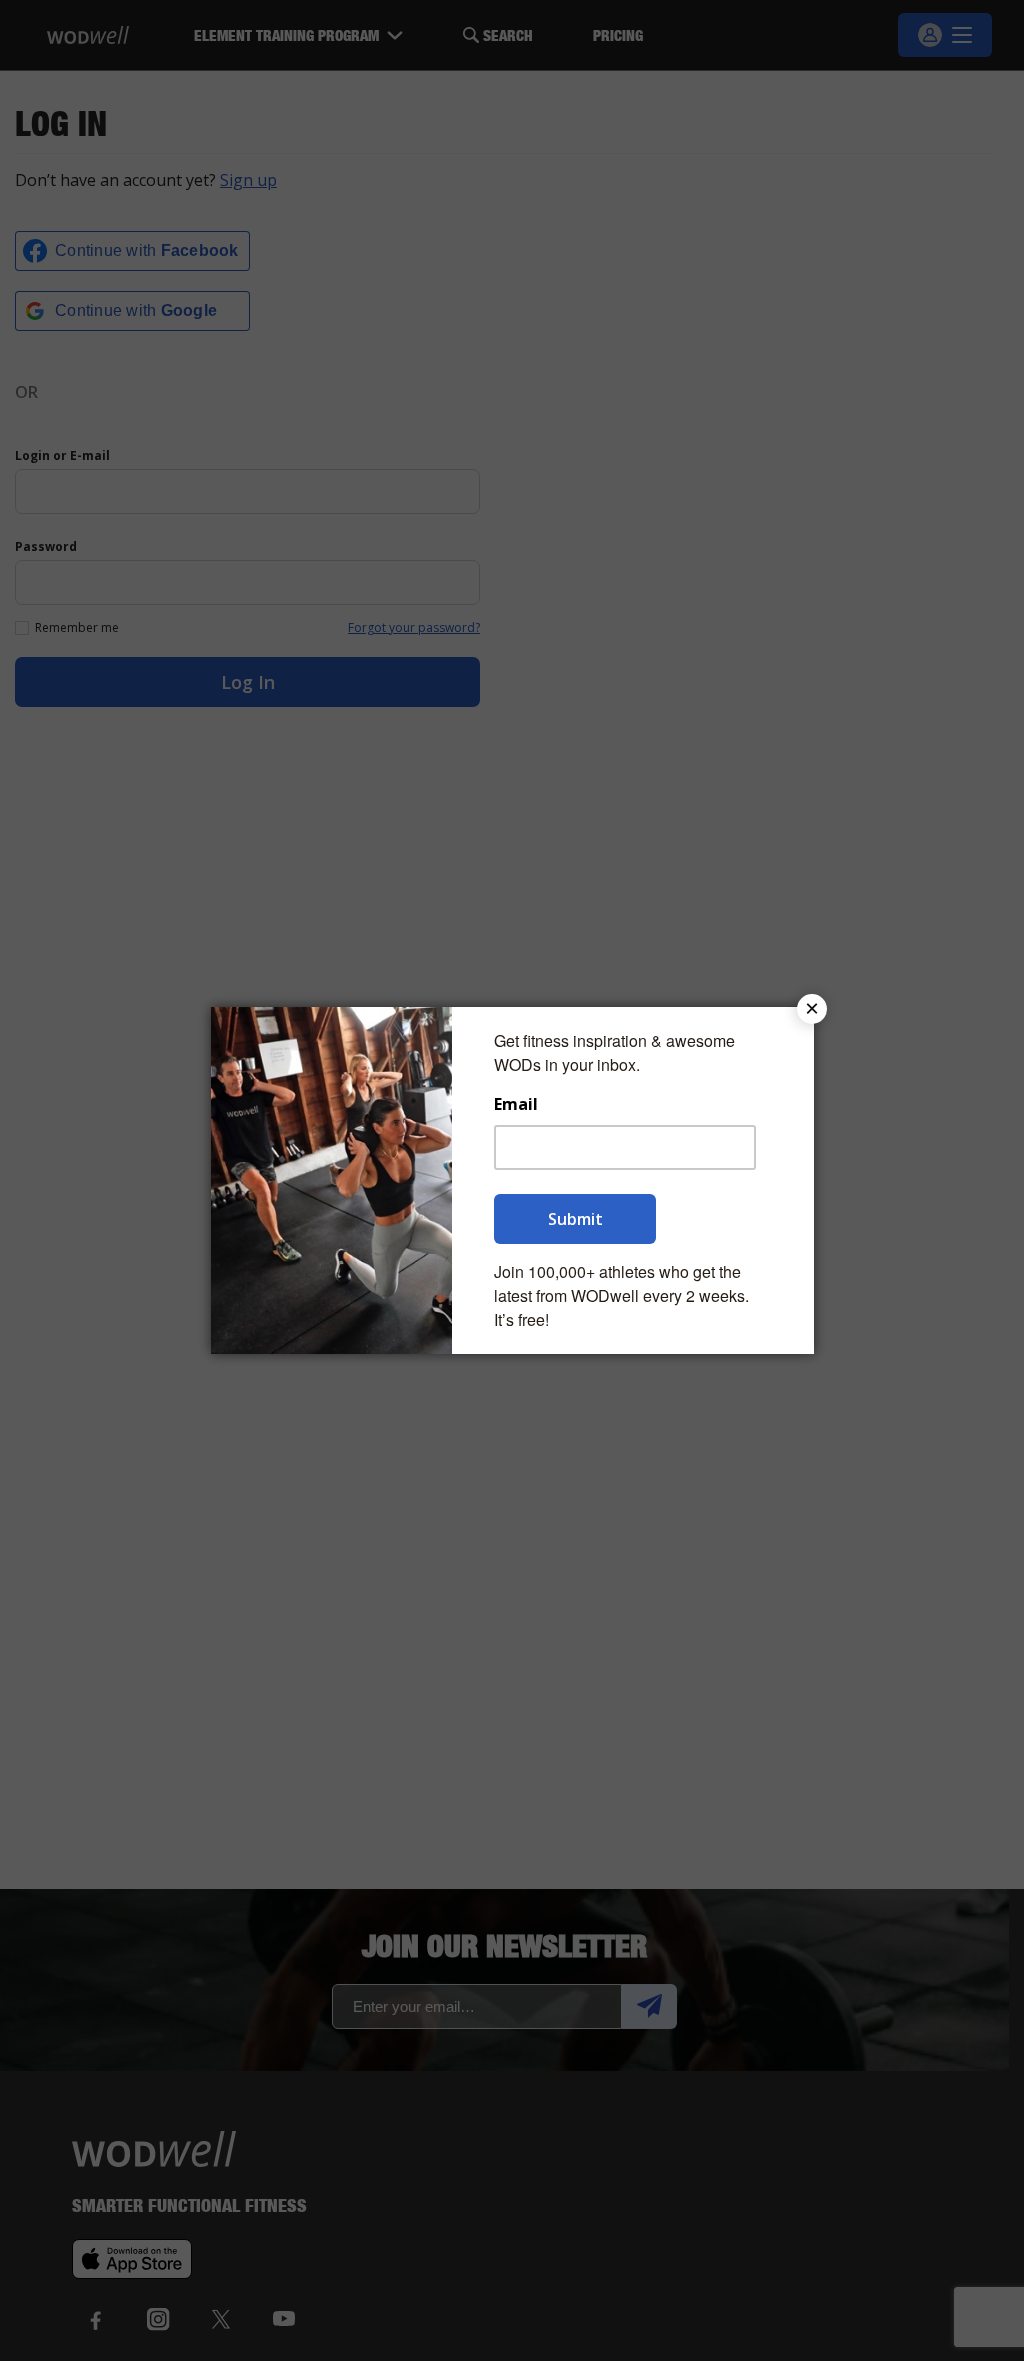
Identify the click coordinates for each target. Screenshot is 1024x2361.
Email (516, 1104)
